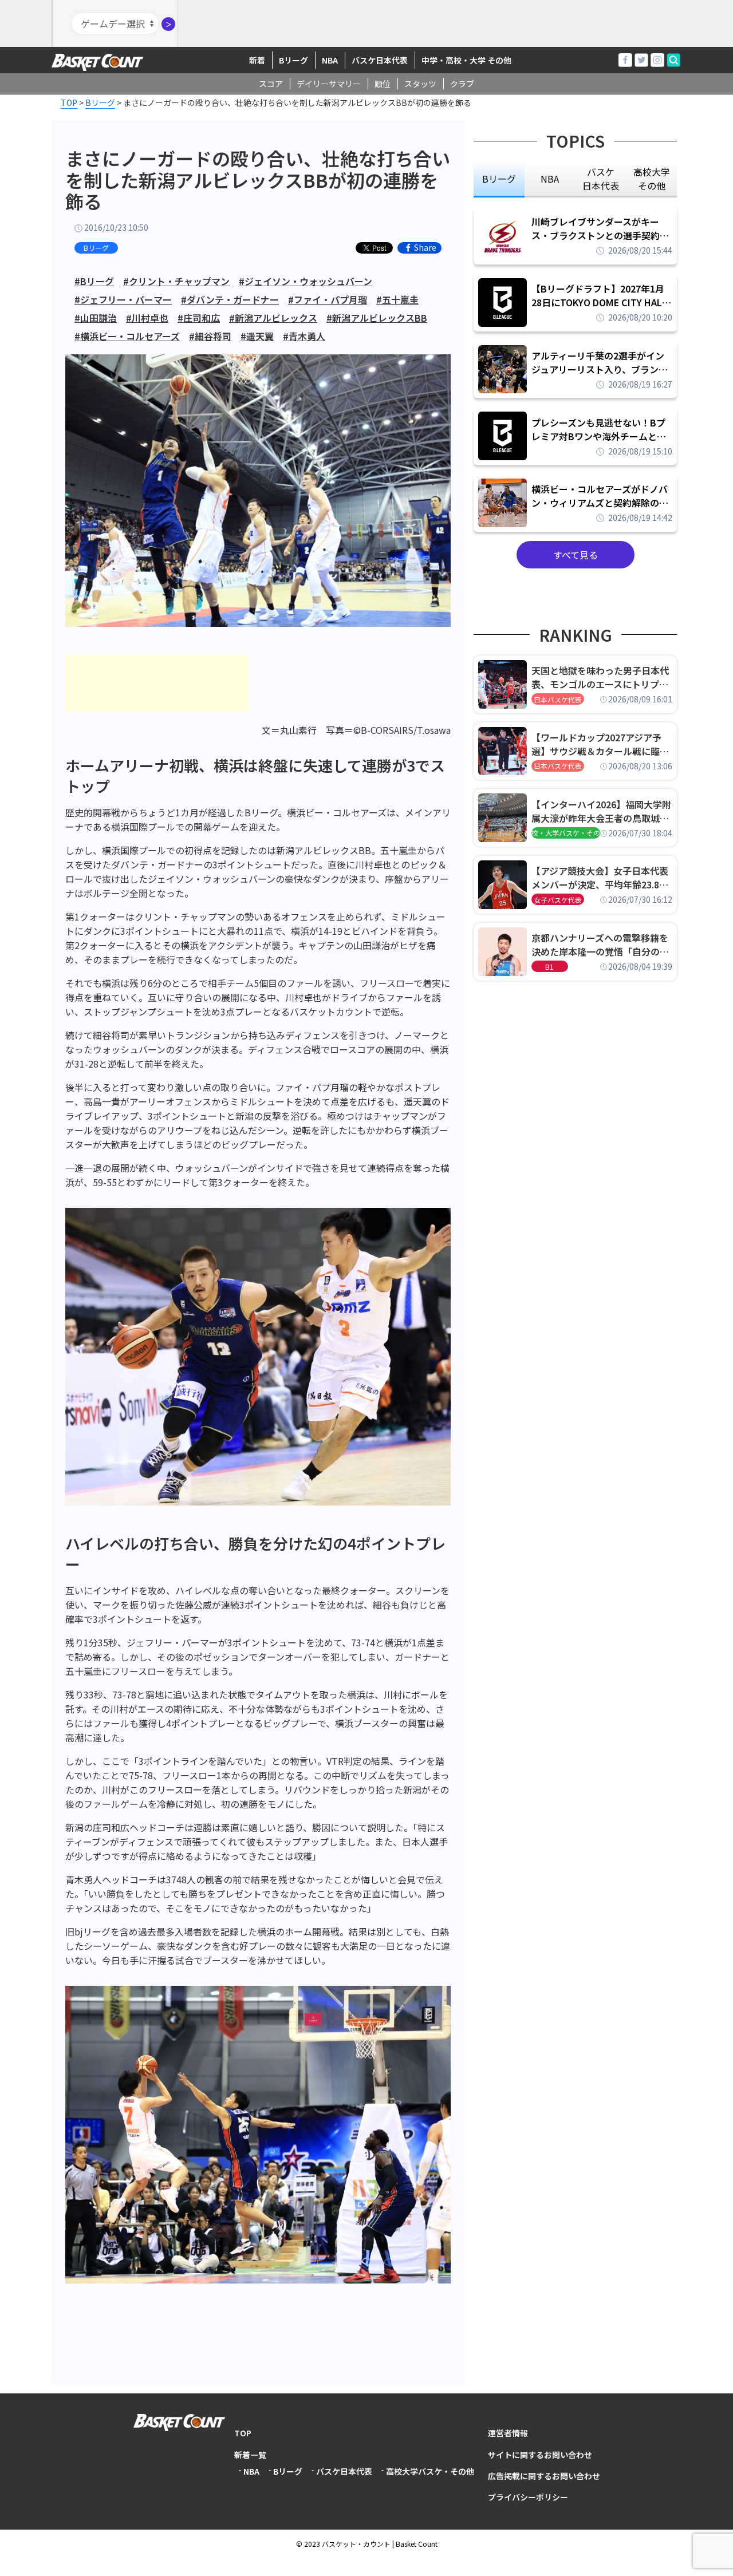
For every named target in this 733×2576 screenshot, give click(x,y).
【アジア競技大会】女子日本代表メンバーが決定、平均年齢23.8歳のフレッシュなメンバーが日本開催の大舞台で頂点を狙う (600, 878)
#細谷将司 (210, 336)
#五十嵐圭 (397, 299)
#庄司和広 (199, 318)
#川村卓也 (147, 318)
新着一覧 (250, 2455)
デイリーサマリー (329, 84)
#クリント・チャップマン (176, 281)
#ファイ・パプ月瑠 (328, 299)
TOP (243, 2433)
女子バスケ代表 (558, 900)
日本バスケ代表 (558, 699)
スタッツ (420, 84)
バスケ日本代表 (380, 60)
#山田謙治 (96, 318)
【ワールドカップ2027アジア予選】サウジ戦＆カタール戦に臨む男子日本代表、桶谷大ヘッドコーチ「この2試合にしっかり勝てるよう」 (600, 744)
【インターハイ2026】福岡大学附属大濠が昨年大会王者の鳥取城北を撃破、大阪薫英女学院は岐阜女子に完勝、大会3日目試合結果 (601, 811)
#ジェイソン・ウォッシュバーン (306, 281)
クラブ (462, 84)
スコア (271, 84)
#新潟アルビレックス (273, 318)
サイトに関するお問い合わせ (540, 2455)
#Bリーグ (94, 281)
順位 (383, 84)
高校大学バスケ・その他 (430, 2471)
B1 (549, 967)
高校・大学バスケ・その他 (566, 833)
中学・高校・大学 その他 (466, 60)
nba (550, 179)
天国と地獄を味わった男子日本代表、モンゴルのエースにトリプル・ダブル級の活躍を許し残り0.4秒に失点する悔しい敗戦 (602, 677)
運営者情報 (508, 2433)
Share (425, 248)
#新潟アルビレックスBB (377, 318)
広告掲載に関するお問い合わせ (544, 2476)
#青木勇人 (304, 336)
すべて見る (576, 555)
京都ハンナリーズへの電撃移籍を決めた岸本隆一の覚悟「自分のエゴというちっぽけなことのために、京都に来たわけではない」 (600, 945)
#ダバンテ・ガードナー (230, 299)
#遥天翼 (257, 336)
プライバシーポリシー (528, 2497)
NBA (330, 60)
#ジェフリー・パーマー (123, 299)
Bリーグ (293, 60)
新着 (257, 60)
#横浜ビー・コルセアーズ (127, 336)
